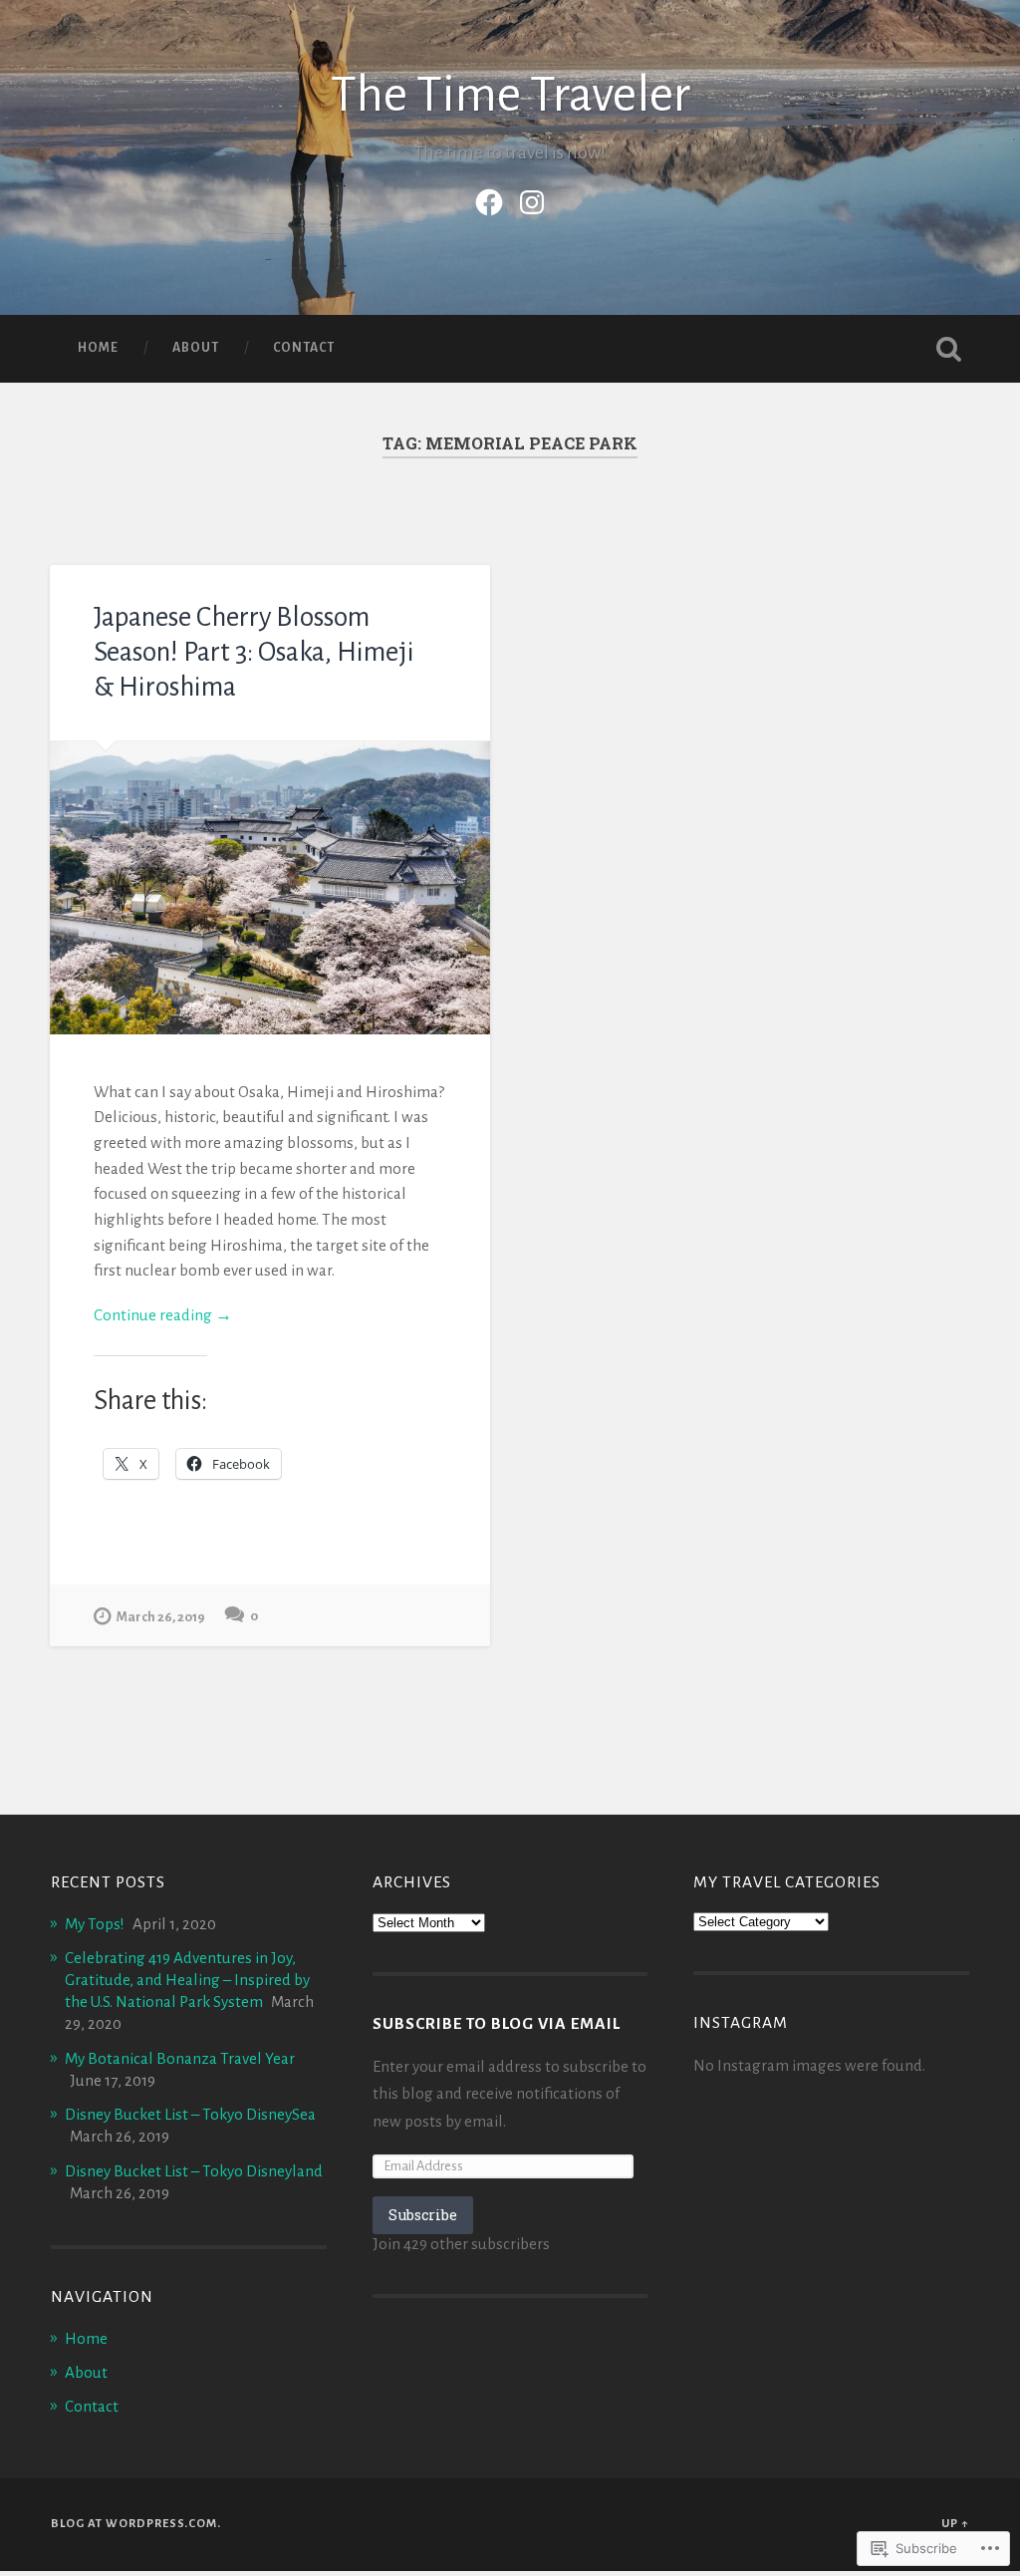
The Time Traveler (510, 95)
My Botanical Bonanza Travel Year (180, 2058)
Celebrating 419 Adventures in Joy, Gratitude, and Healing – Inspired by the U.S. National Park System (187, 1980)
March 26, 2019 (161, 1617)
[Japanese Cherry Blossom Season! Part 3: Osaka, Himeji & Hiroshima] (270, 888)
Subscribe (423, 2215)
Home (98, 348)
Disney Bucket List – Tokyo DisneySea (190, 2114)
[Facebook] (489, 199)
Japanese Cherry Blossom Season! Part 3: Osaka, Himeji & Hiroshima (254, 652)
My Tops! (95, 1924)
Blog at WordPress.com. (136, 2524)
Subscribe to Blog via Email (497, 2024)
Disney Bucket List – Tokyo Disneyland (194, 2171)
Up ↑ (955, 2524)
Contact (304, 348)
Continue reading (163, 1317)
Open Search (949, 349)
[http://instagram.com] (532, 199)
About (196, 348)
